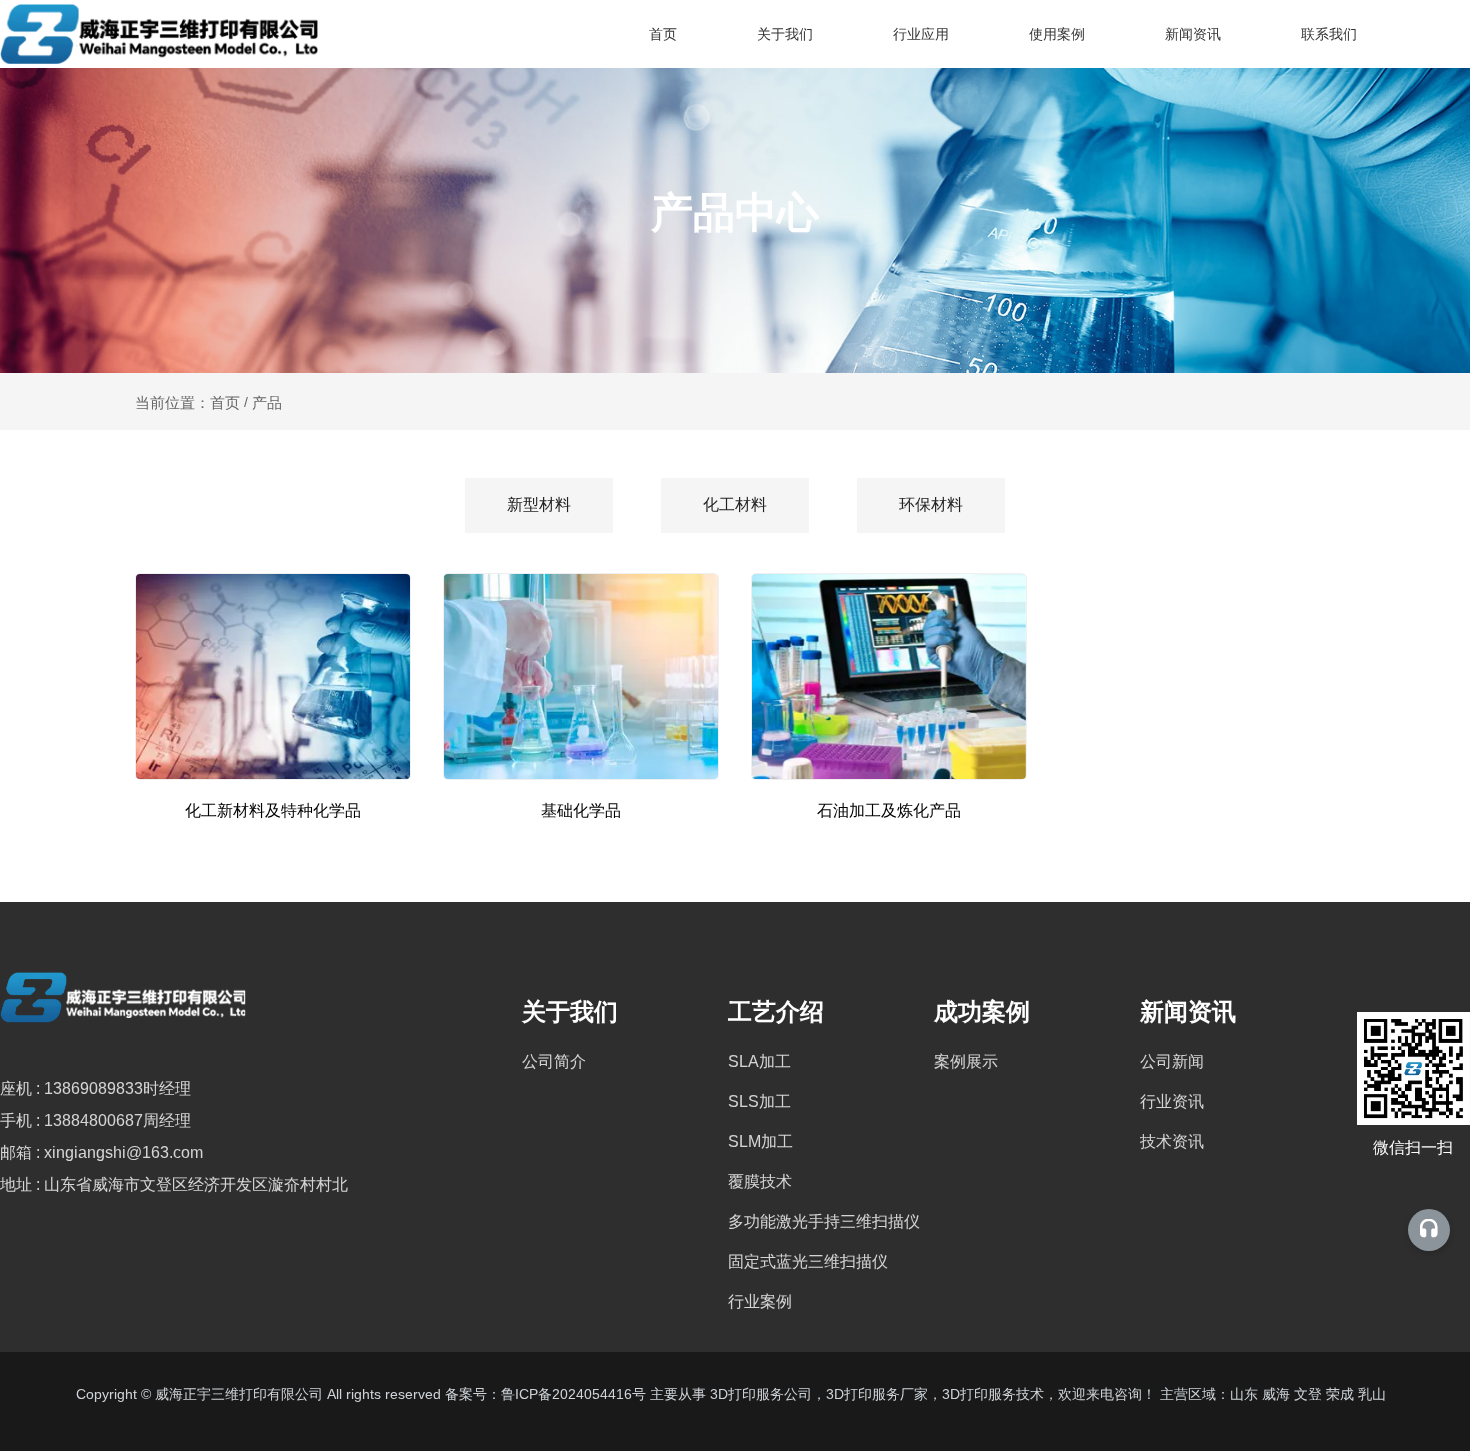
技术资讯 (1172, 1141)
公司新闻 (1172, 1061)
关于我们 (785, 34)
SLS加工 (759, 1101)
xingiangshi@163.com (123, 1152)
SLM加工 (760, 1141)
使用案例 (1057, 34)
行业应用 (921, 34)
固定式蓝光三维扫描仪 (808, 1261)
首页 (663, 34)
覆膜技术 (760, 1181)
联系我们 (1329, 34)
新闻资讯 (1193, 34)
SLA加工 (759, 1061)
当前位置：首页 (189, 402)
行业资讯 (1172, 1101)
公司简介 (554, 1061)
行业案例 (760, 1301)
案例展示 (966, 1061)
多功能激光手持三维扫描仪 (824, 1221)
